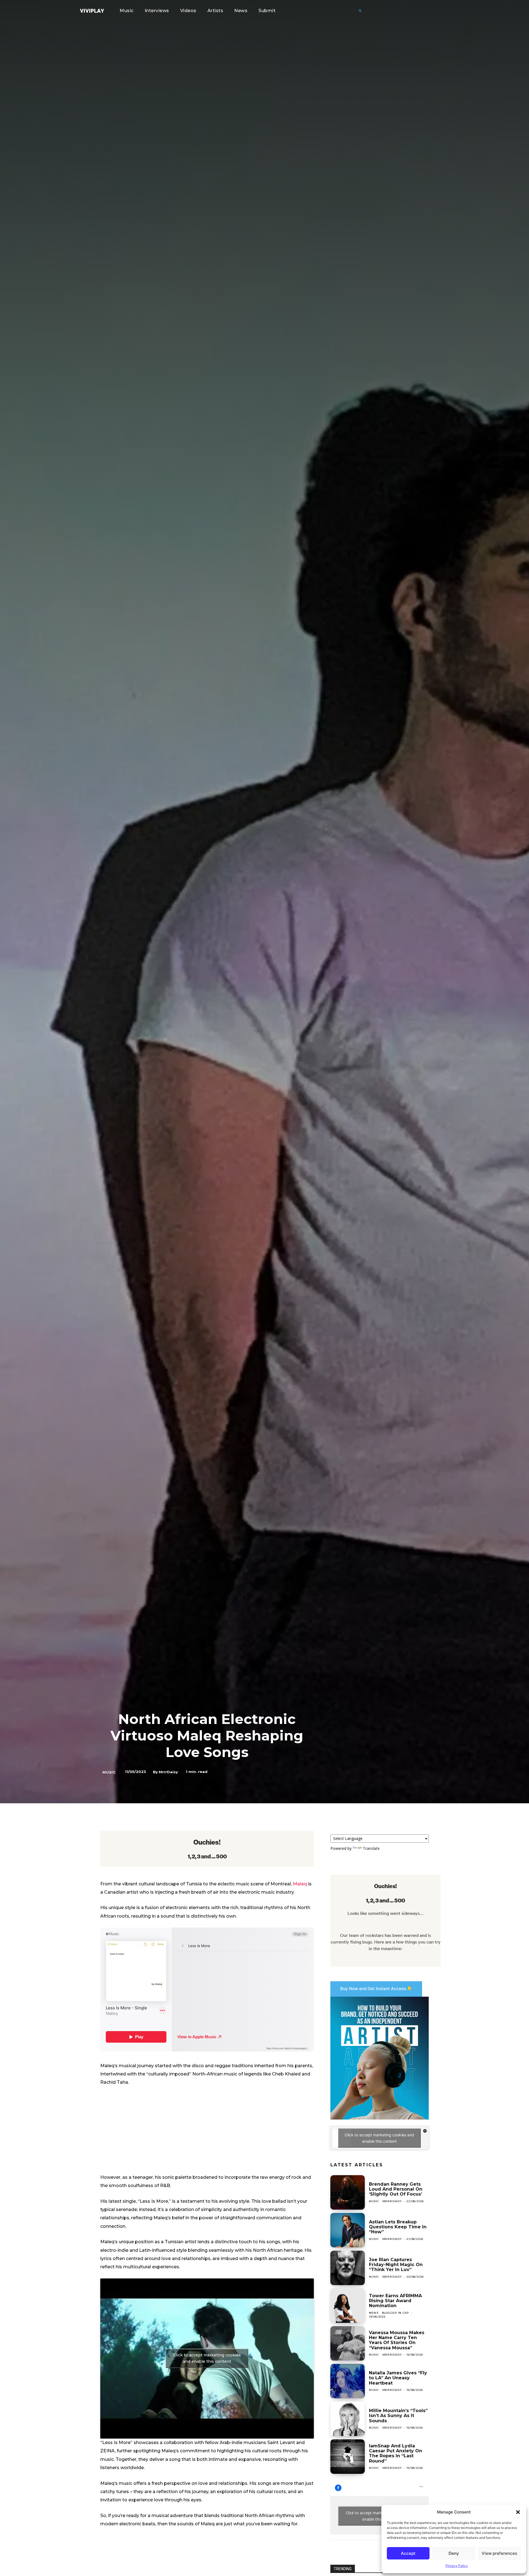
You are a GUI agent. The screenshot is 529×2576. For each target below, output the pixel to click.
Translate (371, 1848)
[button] (518, 2512)
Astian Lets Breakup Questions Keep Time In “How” (398, 2227)
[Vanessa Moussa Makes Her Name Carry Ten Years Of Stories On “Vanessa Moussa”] (348, 2343)
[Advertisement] (207, 2132)
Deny (454, 2553)
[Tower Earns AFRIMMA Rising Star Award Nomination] (348, 2306)
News (374, 2313)
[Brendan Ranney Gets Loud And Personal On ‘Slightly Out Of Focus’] (348, 2192)
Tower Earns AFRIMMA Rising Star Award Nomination (395, 2301)
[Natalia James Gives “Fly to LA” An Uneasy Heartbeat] (348, 2381)
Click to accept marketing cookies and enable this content (207, 2358)
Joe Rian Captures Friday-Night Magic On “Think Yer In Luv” (396, 2265)
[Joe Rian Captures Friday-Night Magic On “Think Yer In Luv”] (348, 2268)
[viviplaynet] (92, 11)
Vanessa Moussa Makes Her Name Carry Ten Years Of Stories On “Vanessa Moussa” (397, 2340)
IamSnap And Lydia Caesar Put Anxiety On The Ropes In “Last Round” (396, 2453)
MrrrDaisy (168, 1772)
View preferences (499, 2553)
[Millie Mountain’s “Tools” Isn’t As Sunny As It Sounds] (348, 2419)
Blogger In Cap (396, 2313)
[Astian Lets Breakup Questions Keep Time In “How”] (348, 2230)
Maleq (300, 1884)
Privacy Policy (457, 2566)
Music (109, 1772)
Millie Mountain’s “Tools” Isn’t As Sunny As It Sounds (398, 2416)
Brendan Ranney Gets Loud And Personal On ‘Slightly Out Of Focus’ (396, 2189)
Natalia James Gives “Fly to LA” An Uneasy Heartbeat (398, 2378)
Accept (408, 2553)
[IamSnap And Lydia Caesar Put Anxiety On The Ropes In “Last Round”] (348, 2457)
